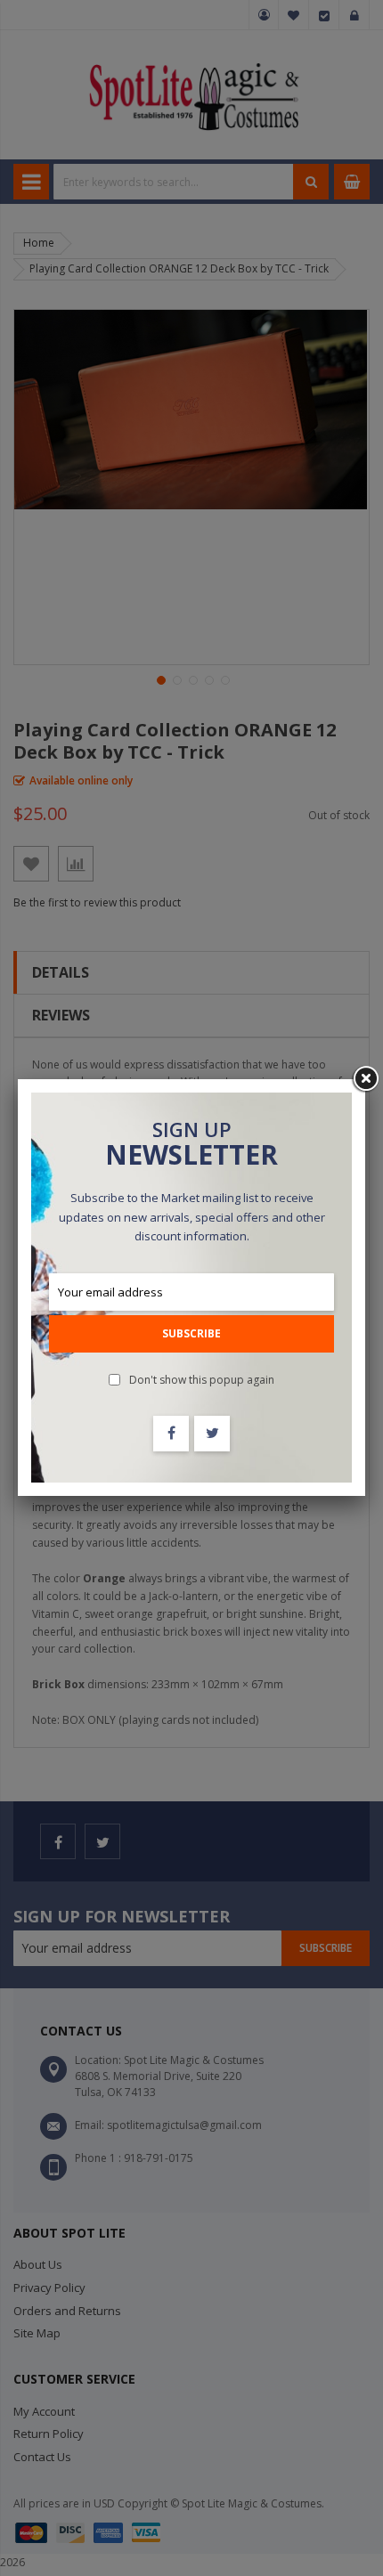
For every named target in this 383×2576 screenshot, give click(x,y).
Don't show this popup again (202, 1380)
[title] (171, 1434)
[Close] (365, 1079)
